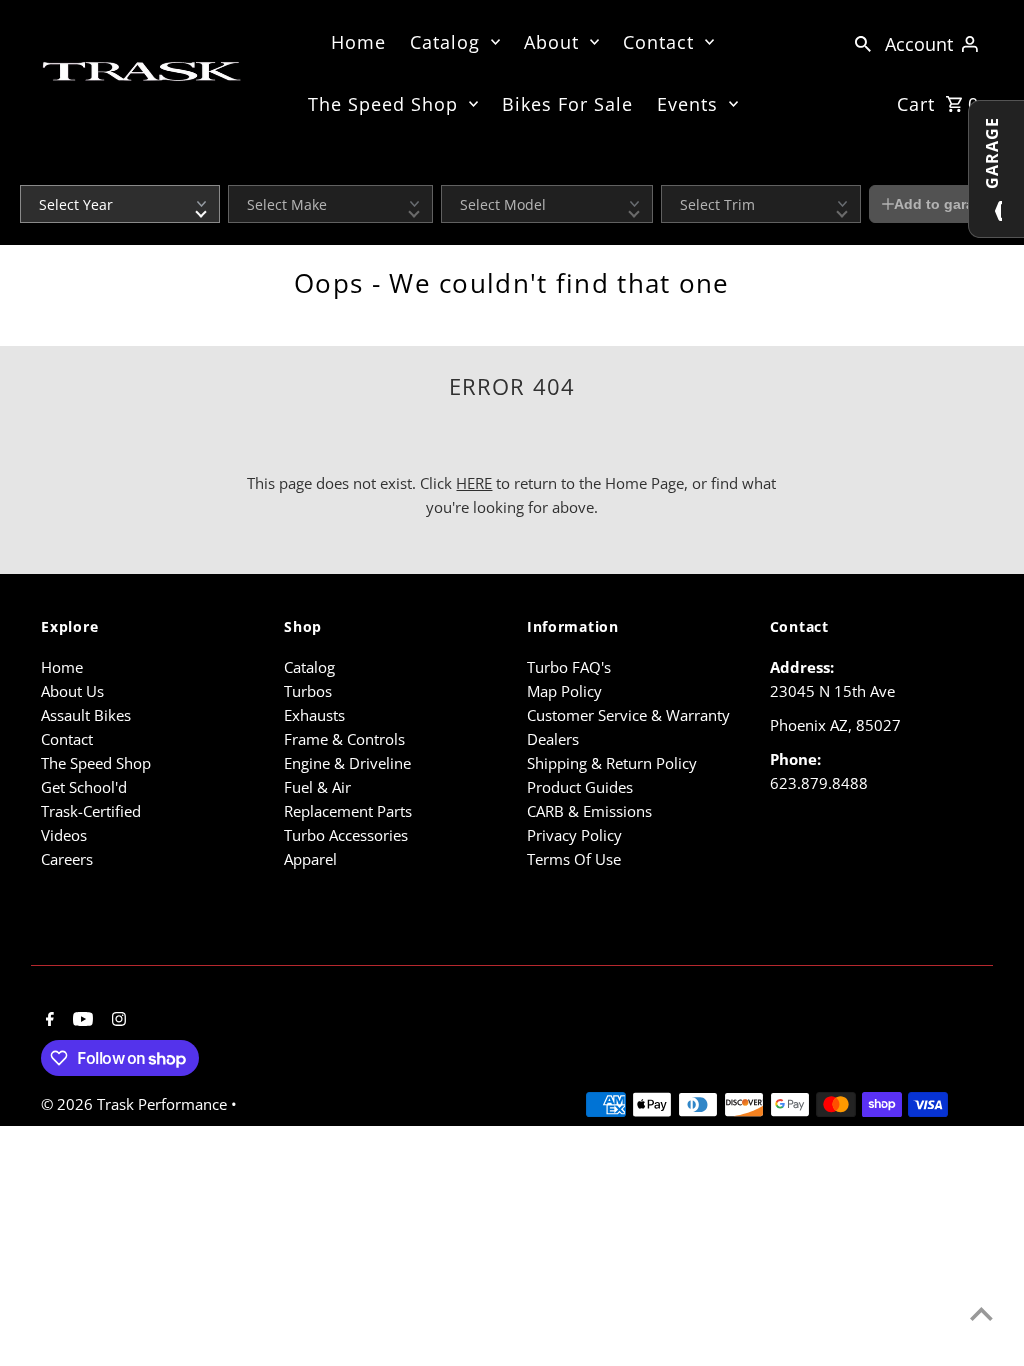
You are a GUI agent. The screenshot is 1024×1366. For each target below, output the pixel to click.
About (551, 42)
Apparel (310, 859)
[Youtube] (80, 1020)
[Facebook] (47, 1020)
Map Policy (564, 691)
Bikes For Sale (567, 104)
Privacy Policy (574, 835)
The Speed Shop (383, 104)
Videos (64, 835)
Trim (673, 172)
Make (243, 172)
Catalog (445, 42)
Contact (658, 42)
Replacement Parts (348, 811)
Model (458, 172)
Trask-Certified (91, 811)
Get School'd (84, 787)
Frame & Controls (344, 739)
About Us (72, 691)
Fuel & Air (317, 787)
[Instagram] (116, 1020)
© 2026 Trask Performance (136, 1104)
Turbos (308, 691)
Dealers (553, 739)
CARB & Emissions (589, 811)
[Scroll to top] (981, 1313)
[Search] (863, 42)
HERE (474, 483)
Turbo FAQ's (569, 667)
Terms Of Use (574, 859)
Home (358, 42)
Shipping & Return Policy (612, 763)
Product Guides (580, 787)
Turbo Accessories (346, 835)
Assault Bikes (86, 715)
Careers (67, 859)
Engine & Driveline (347, 763)
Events (687, 104)
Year (32, 172)
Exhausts (314, 715)
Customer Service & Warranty (628, 715)
